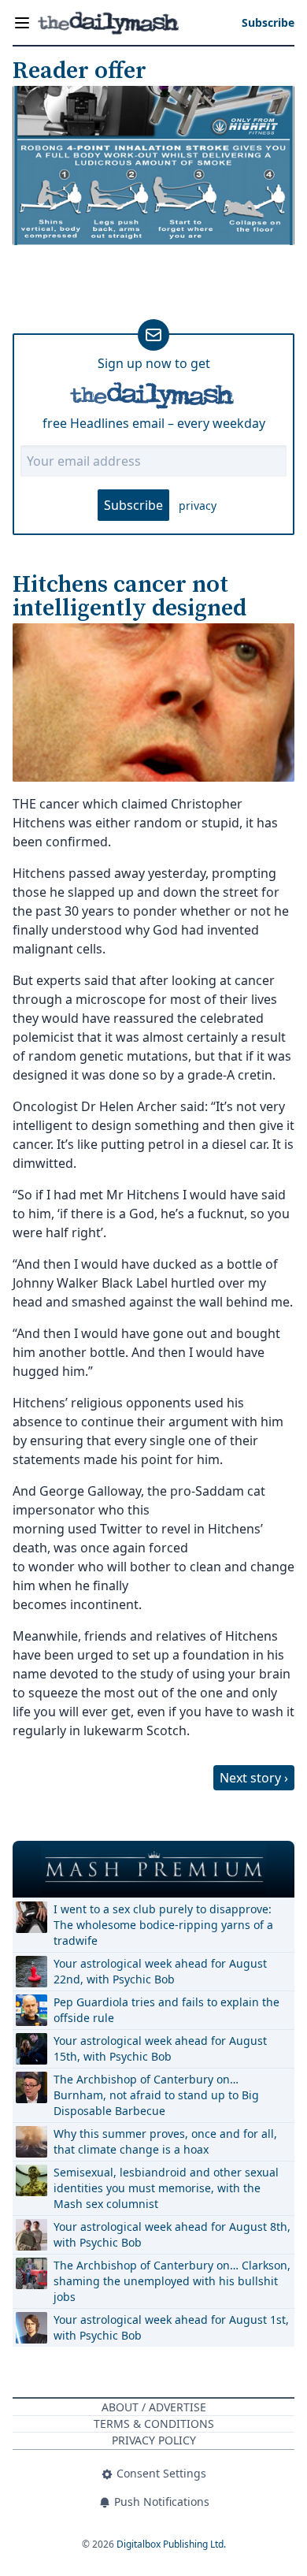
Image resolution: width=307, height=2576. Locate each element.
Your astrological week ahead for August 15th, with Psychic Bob (160, 2048)
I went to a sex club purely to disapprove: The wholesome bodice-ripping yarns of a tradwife (163, 1925)
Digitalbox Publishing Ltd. (171, 2544)
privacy (198, 506)
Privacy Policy (154, 2440)
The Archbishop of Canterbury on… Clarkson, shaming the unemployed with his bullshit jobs (172, 2281)
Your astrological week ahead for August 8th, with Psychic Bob (172, 2234)
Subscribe (133, 505)
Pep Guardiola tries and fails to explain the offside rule (166, 2010)
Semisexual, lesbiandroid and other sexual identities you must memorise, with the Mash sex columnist (166, 2188)
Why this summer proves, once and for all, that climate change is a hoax (165, 2141)
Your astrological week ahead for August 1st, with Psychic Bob (171, 2327)
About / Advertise (154, 2407)
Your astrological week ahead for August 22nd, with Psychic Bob (160, 1971)
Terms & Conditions (154, 2424)
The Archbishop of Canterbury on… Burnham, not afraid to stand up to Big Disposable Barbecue (156, 2095)
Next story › (254, 1778)
